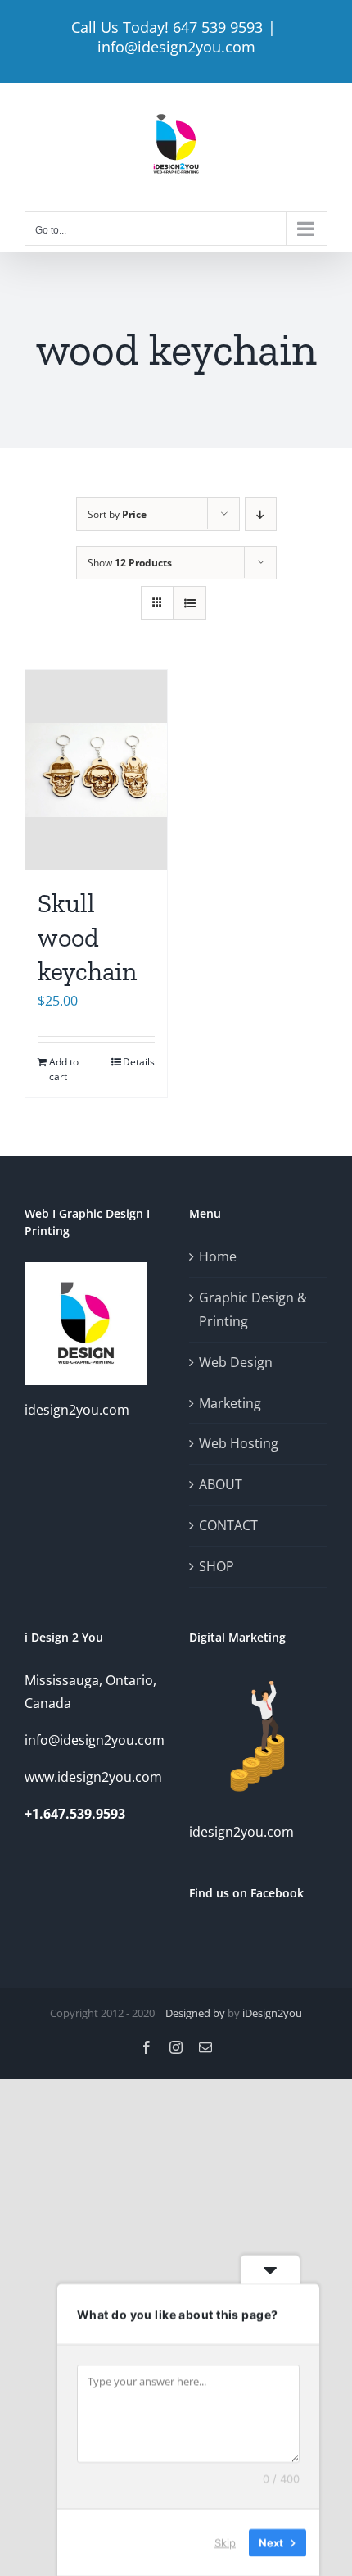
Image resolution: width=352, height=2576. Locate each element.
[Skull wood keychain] (96, 770)
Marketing (230, 1403)
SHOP (217, 1566)
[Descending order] (261, 514)
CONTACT (228, 1525)
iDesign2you (272, 2013)
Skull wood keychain (87, 937)
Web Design (236, 1362)
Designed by (195, 2013)
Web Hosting (239, 1443)
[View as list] (190, 603)
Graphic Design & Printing (253, 1309)
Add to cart (64, 1069)
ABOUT (221, 1484)
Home (218, 1256)
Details (139, 1062)
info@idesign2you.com (176, 47)
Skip (225, 2542)
